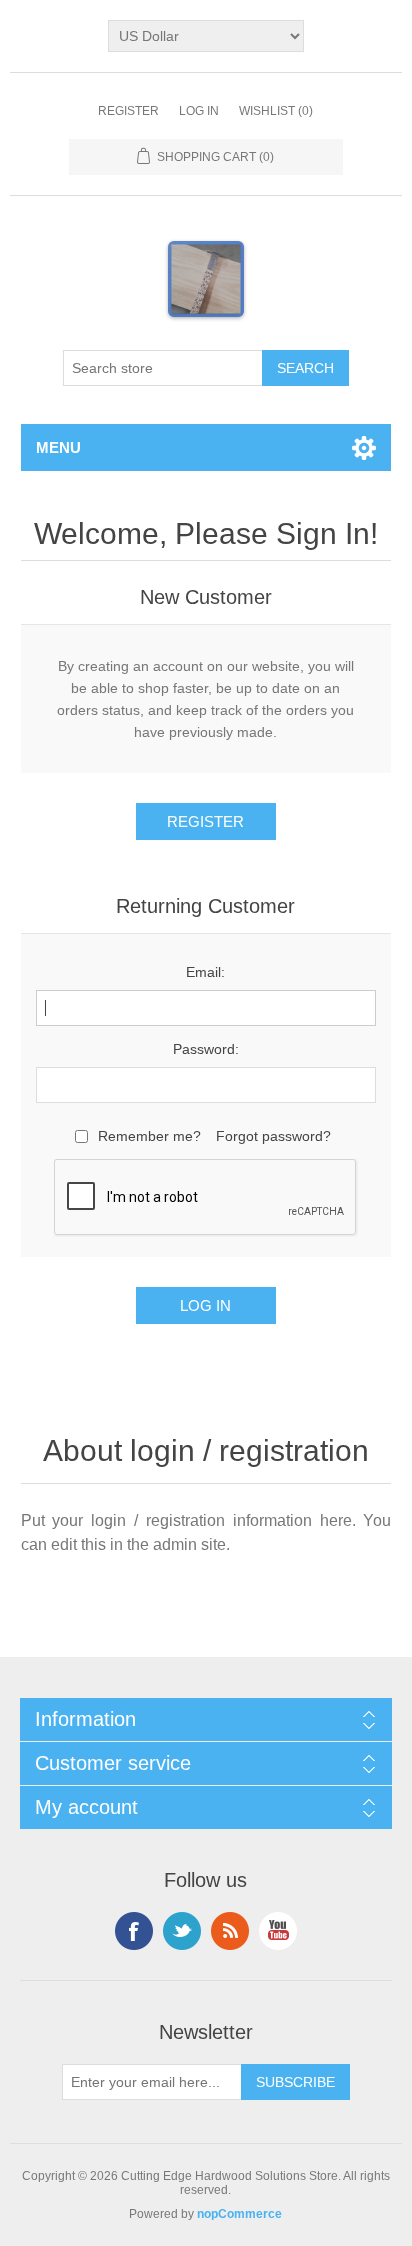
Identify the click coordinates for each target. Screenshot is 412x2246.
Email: (205, 972)
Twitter (182, 1931)
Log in (199, 111)
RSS (230, 1931)
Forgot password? (273, 1136)
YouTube (278, 1931)
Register (128, 111)
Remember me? (149, 1136)
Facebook (134, 1931)
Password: (206, 1049)
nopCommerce (239, 2214)
